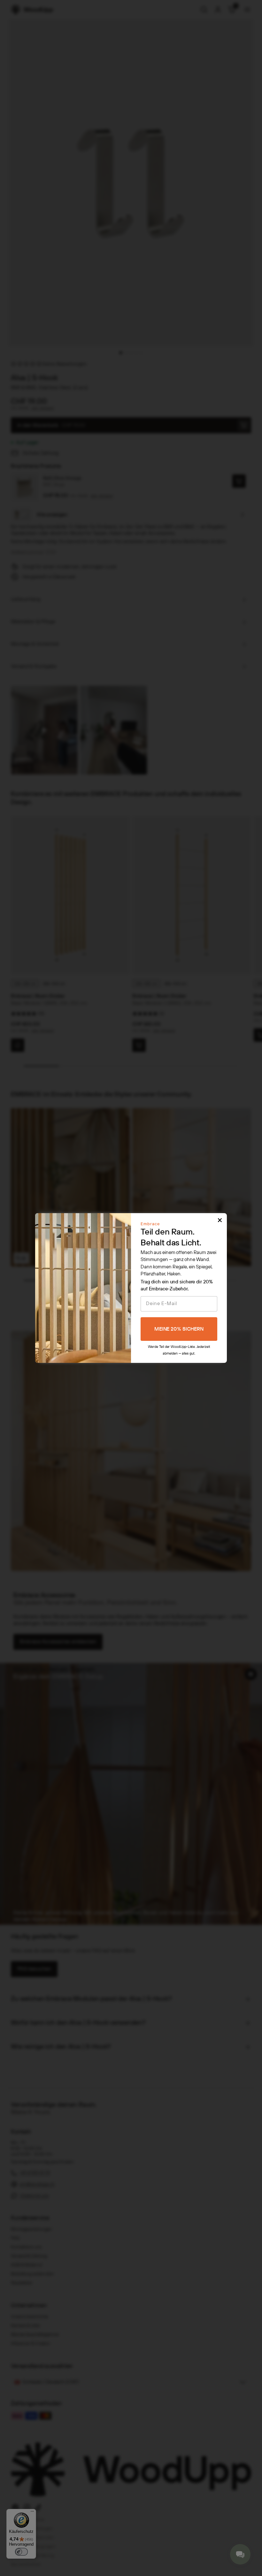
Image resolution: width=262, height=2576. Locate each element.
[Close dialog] (220, 1220)
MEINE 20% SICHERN (179, 1329)
